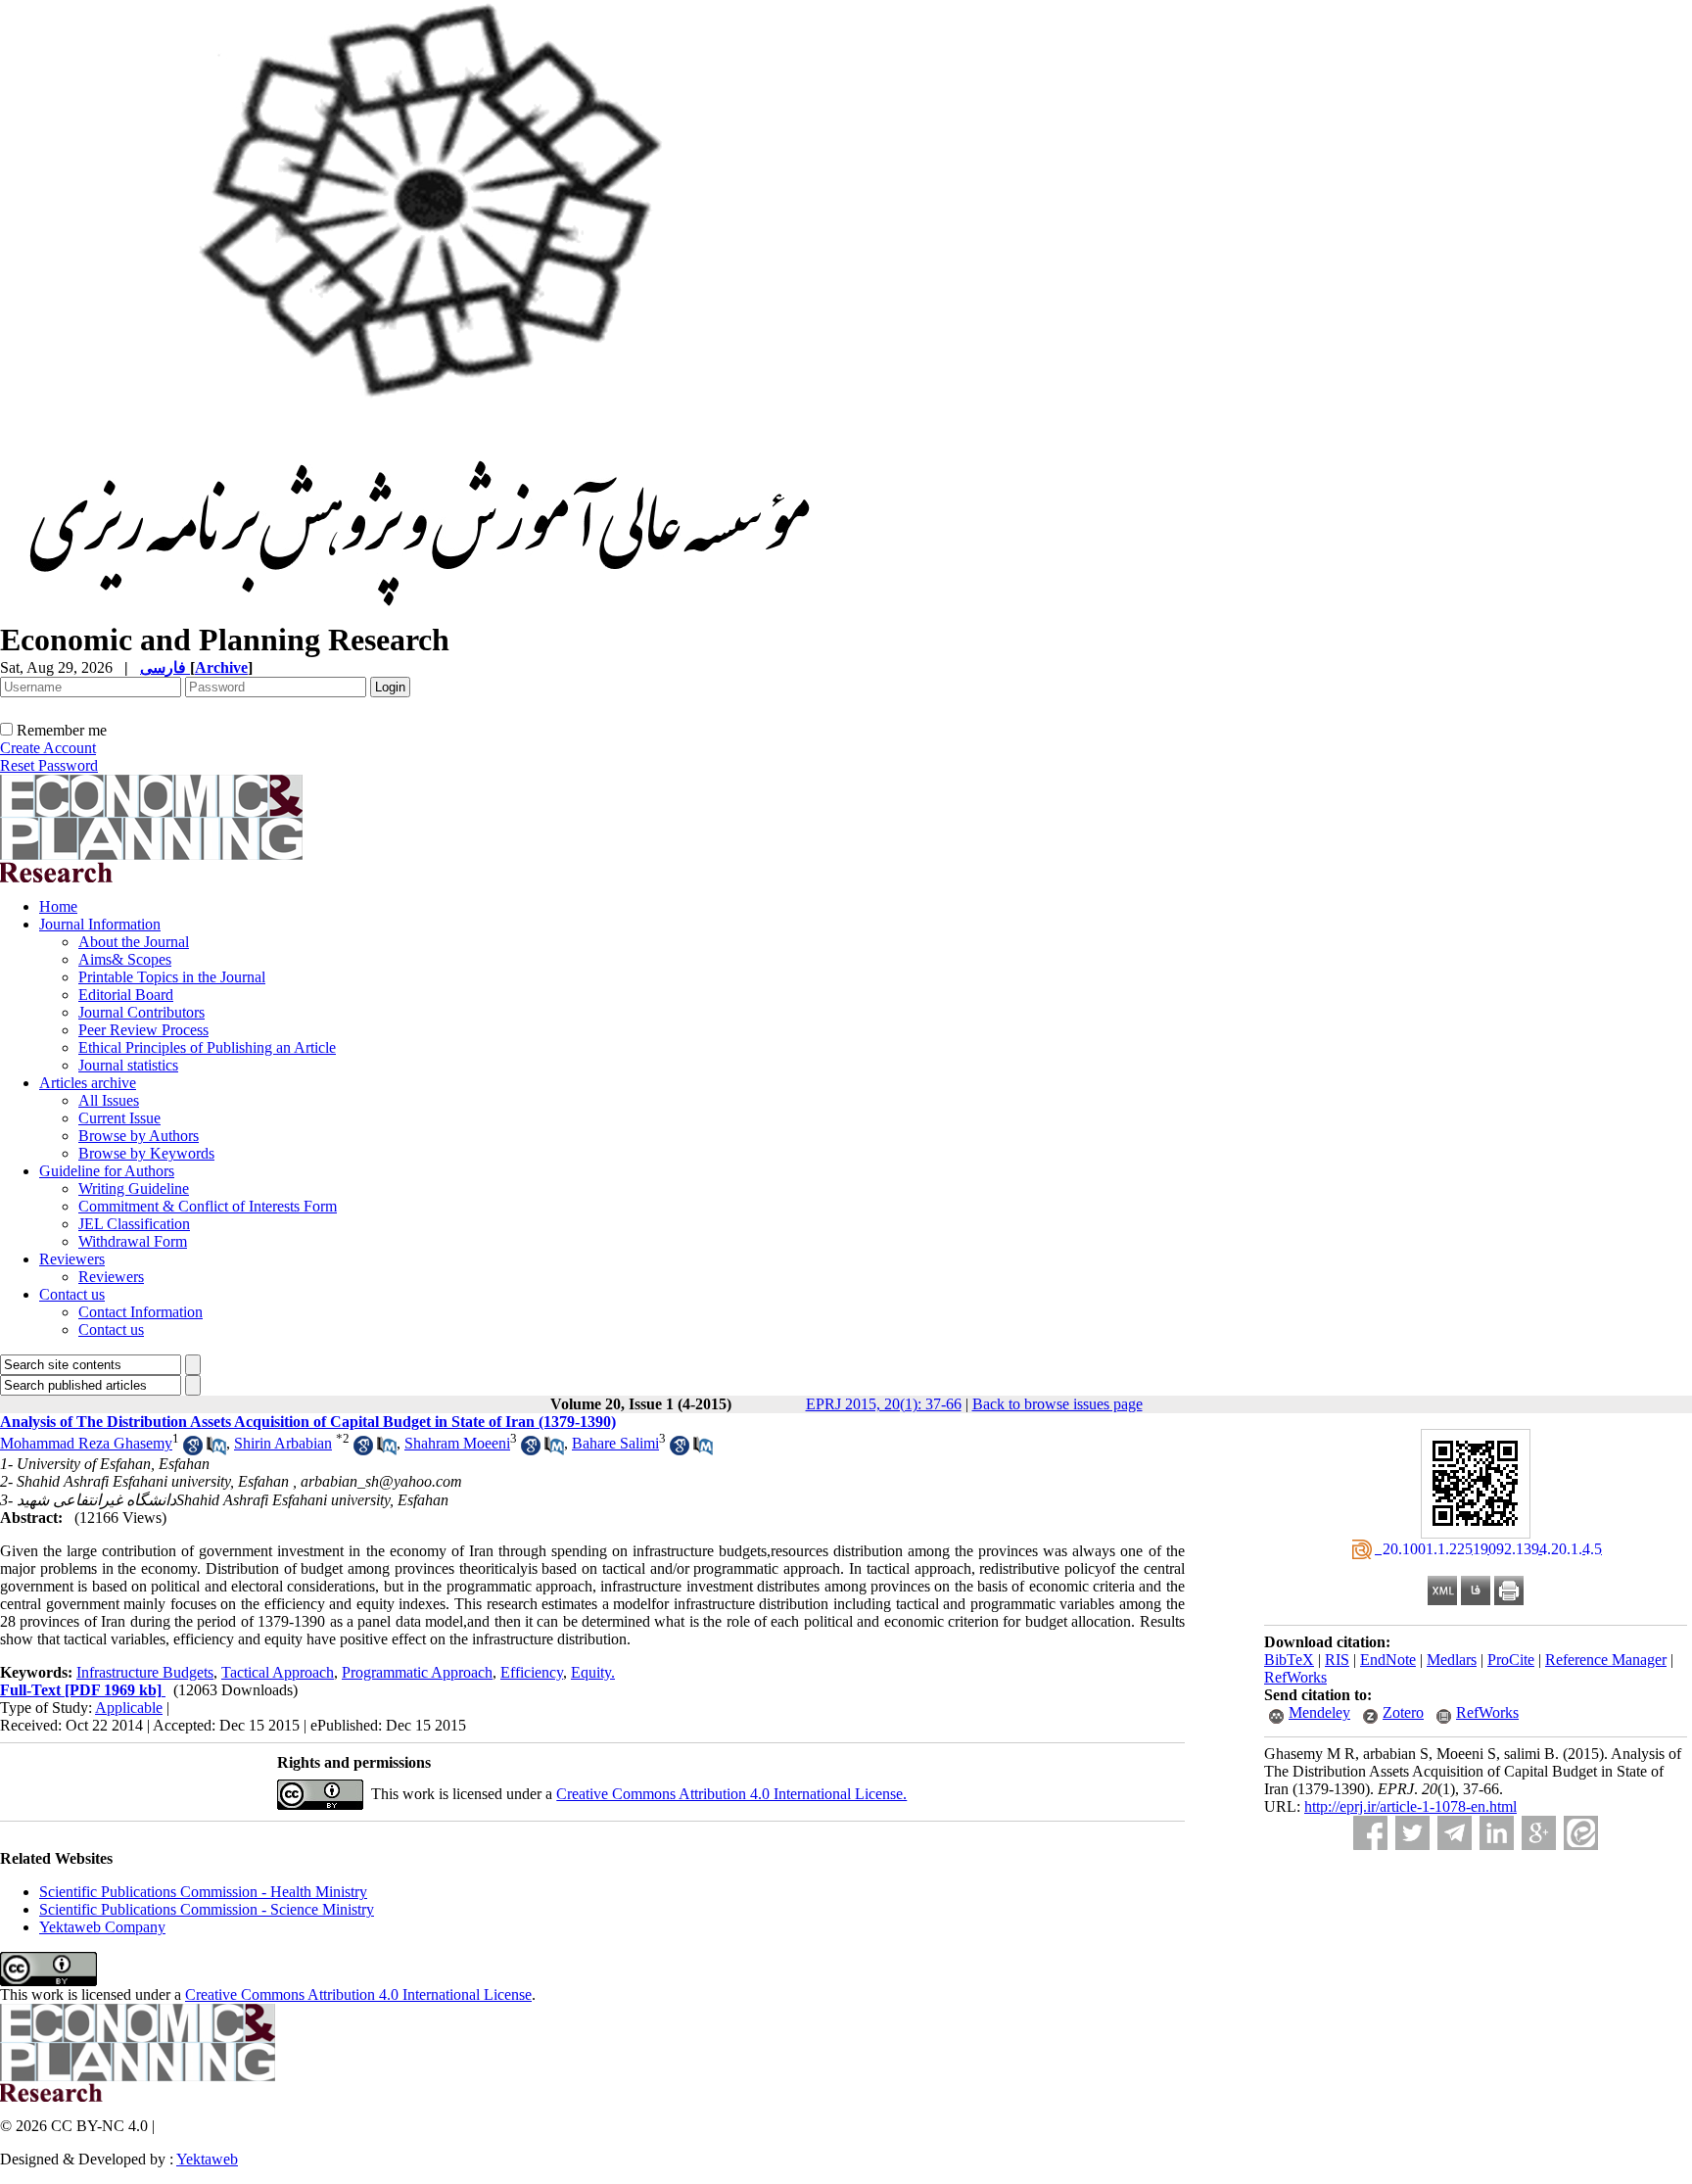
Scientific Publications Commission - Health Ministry (203, 1892)
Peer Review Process (143, 1030)
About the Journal (134, 942)
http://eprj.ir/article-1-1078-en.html (1410, 1806)
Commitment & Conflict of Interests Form (208, 1206)
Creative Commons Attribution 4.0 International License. (731, 1794)
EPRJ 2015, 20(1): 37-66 (884, 1404)
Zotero (1403, 1712)
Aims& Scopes (125, 959)
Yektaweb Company (102, 1927)
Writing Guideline (134, 1188)
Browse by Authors (139, 1136)
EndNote (1388, 1660)
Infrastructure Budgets (145, 1672)
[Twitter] (1412, 1833)
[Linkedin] (1497, 1833)
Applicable (129, 1708)
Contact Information (141, 1312)
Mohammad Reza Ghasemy (86, 1443)
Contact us (72, 1294)
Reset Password (49, 765)
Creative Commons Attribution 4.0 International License (358, 1994)
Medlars (1452, 1660)
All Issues (109, 1100)
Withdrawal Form (133, 1241)
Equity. (593, 1672)
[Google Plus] (1539, 1833)
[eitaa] (1581, 1833)
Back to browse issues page (1057, 1404)
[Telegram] (1455, 1833)
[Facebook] (1370, 1833)
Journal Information (100, 924)
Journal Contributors (141, 1012)
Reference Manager (1606, 1660)
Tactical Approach (278, 1672)
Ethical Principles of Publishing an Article (207, 1047)
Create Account (48, 748)
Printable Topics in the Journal (172, 977)
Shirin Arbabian (283, 1443)
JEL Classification (134, 1224)
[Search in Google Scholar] (193, 1450)
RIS (1337, 1660)
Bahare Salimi (615, 1443)
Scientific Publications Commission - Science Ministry (207, 1909)
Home (58, 906)
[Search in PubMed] (216, 1450)
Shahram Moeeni (457, 1443)
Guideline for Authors (107, 1171)
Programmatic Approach (417, 1672)
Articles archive (88, 1083)
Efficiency (532, 1672)
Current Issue (119, 1118)
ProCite (1511, 1660)
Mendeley (1319, 1712)
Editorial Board (126, 995)
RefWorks (1295, 1677)
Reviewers (72, 1259)
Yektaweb (207, 2159)
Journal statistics (128, 1065)
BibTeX (1289, 1660)
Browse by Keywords (146, 1153)
